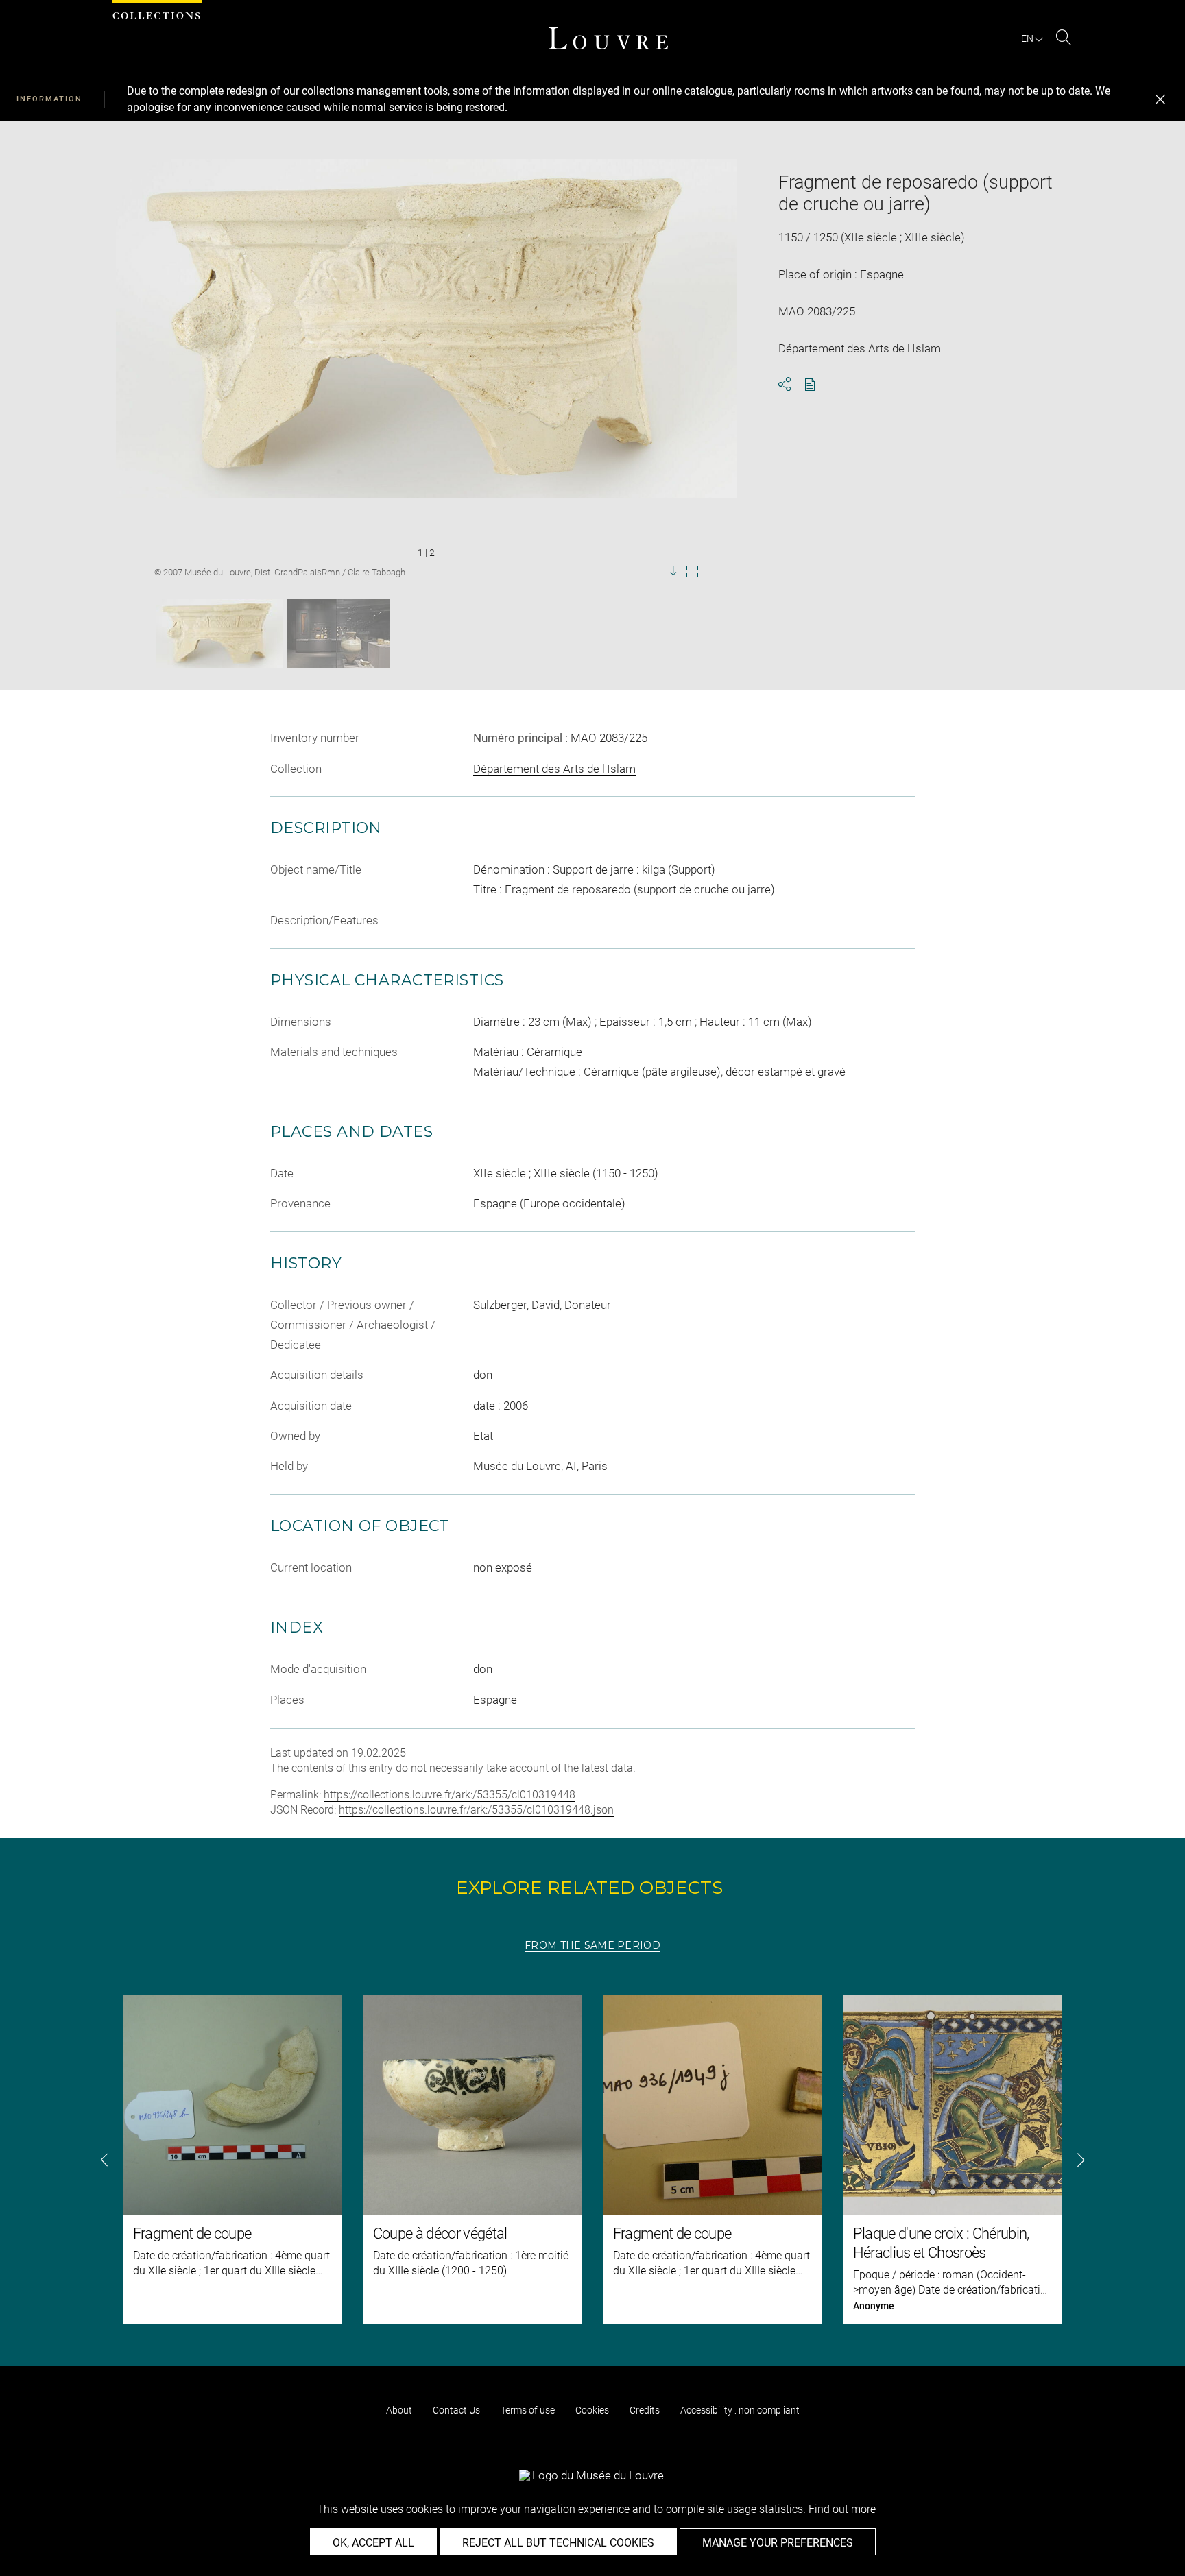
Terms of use (528, 2410)
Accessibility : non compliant (740, 2410)
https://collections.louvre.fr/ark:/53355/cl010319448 (450, 1795)
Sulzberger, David (516, 1305)
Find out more (842, 2509)
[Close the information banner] (1160, 99)
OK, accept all (373, 2543)
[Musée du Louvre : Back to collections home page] (608, 38)
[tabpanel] (592, 2160)
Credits (645, 2410)
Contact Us (456, 2410)
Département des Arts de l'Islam (554, 769)
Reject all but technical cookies (558, 2543)
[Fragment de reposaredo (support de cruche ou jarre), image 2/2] (338, 634)
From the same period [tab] (592, 1945)
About (399, 2410)
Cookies (592, 2410)
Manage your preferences (778, 2543)
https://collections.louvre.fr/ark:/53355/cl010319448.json (476, 1810)
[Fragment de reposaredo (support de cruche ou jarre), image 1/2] (219, 634)
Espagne (495, 1700)
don (483, 1669)
